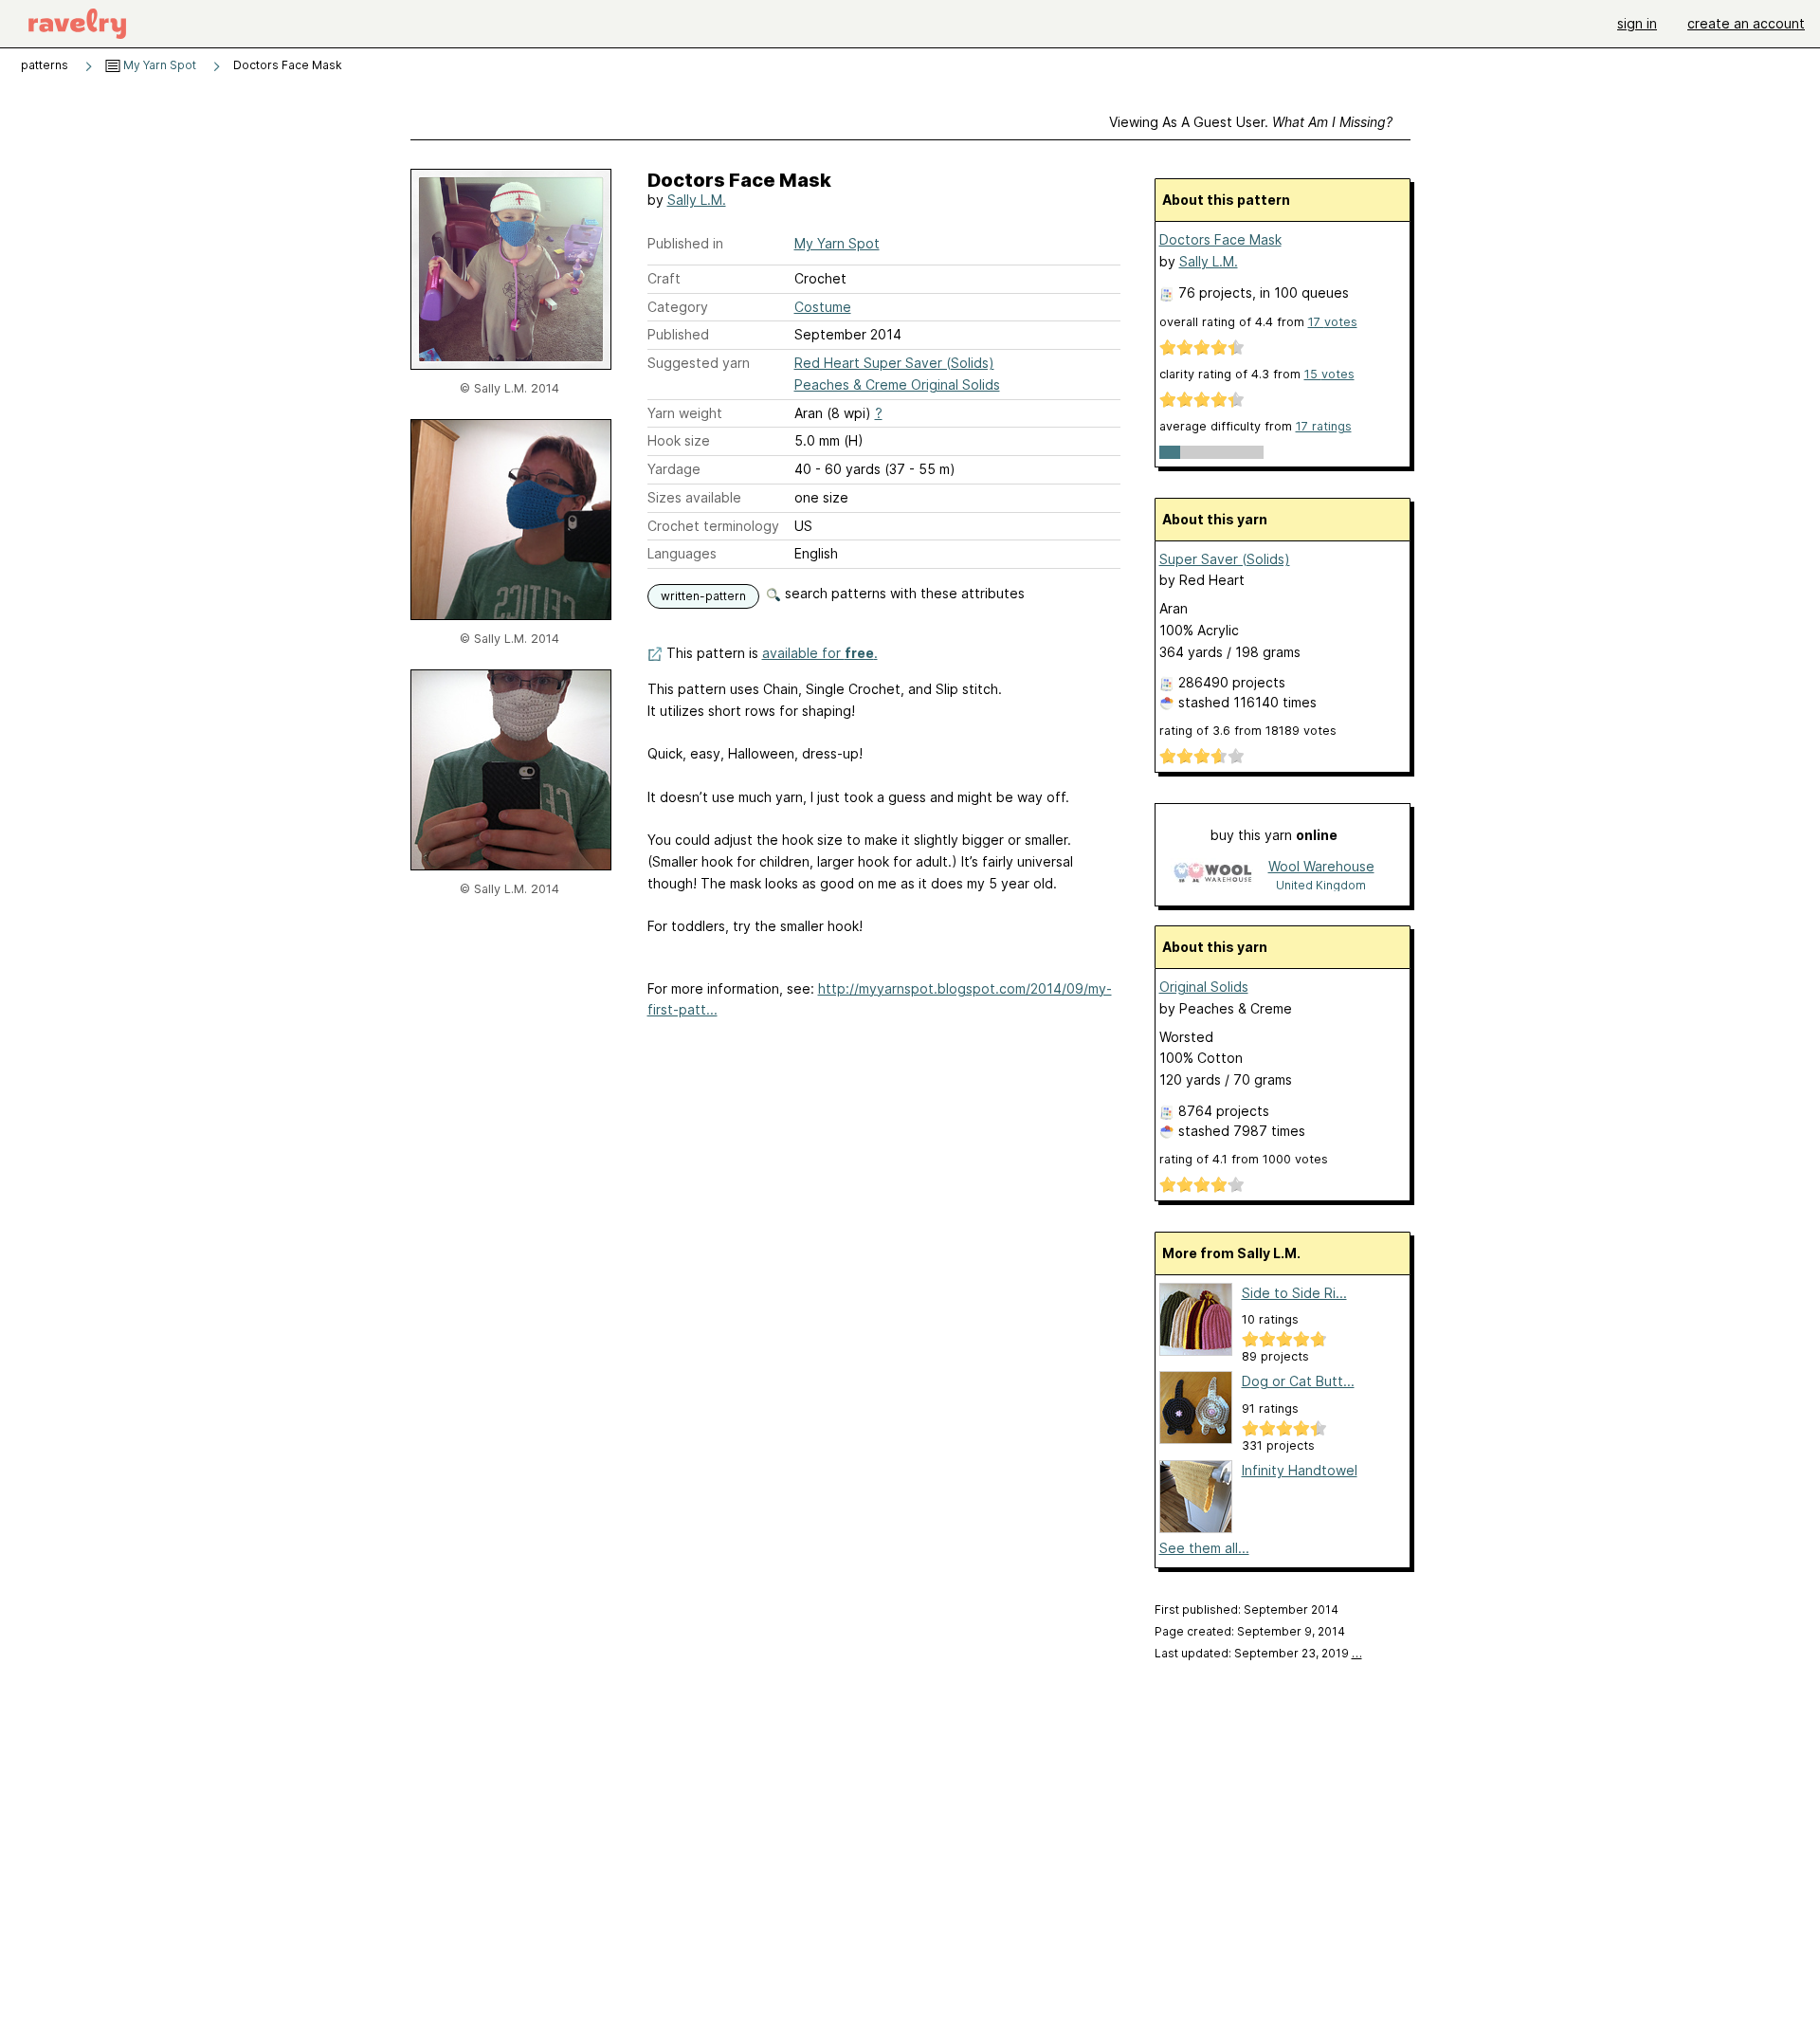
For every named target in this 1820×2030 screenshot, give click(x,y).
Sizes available (694, 497)
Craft (664, 278)
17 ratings (1324, 426)
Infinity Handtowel (1300, 1470)
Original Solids (1204, 987)
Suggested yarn (699, 363)
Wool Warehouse (1321, 866)
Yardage (674, 469)
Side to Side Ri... (1294, 1293)
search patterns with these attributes (903, 593)
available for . (820, 653)
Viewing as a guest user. (1251, 122)
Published (678, 334)
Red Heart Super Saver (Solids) (894, 363)
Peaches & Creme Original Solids (897, 384)
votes (1333, 322)
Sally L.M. (697, 200)
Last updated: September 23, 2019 (1258, 1653)
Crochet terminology (713, 526)
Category (678, 307)
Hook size (679, 440)
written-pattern (703, 596)
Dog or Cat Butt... (1298, 1381)
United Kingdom (1321, 885)
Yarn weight (685, 413)
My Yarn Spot (158, 65)
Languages (682, 553)
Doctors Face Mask (1220, 239)
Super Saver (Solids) (1225, 559)
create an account (1746, 23)
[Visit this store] (1212, 875)
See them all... (1204, 1548)
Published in (685, 243)
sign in (1637, 23)
